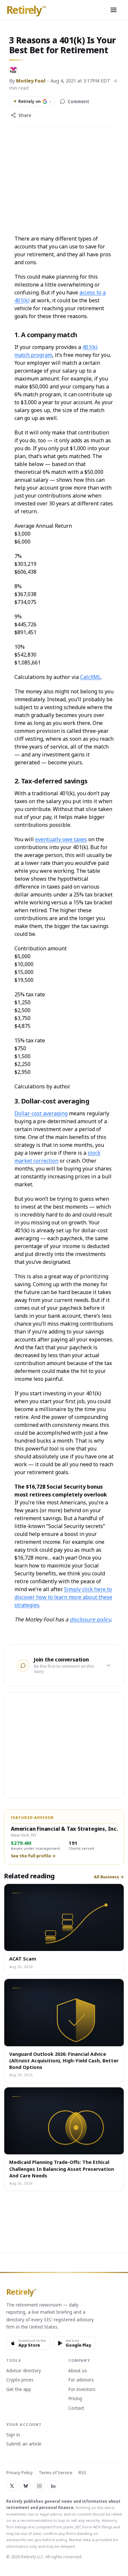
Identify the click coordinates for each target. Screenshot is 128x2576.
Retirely (26, 10)
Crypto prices (20, 2380)
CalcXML (91, 677)
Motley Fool (31, 81)
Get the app (19, 2390)
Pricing (75, 2399)
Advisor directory (24, 2371)
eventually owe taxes (61, 839)
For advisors (81, 2380)
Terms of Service (56, 2473)
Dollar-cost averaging (41, 1113)
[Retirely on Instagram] (39, 2486)
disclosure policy (90, 1619)
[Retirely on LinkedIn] (53, 2486)
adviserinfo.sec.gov (24, 2540)
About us (78, 2371)
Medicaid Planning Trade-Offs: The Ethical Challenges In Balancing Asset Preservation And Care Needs (62, 2169)
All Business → (109, 1877)
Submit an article (24, 2444)
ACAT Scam (23, 1959)
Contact (76, 2408)
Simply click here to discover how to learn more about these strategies (63, 1597)
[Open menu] (114, 10)
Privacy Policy (20, 2473)
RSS (82, 2473)
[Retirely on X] (12, 2486)
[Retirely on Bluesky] (26, 2486)
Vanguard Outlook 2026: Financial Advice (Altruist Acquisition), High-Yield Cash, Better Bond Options (64, 2061)
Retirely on (32, 101)
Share (25, 115)
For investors (82, 2390)
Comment (78, 102)
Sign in (13, 2435)
